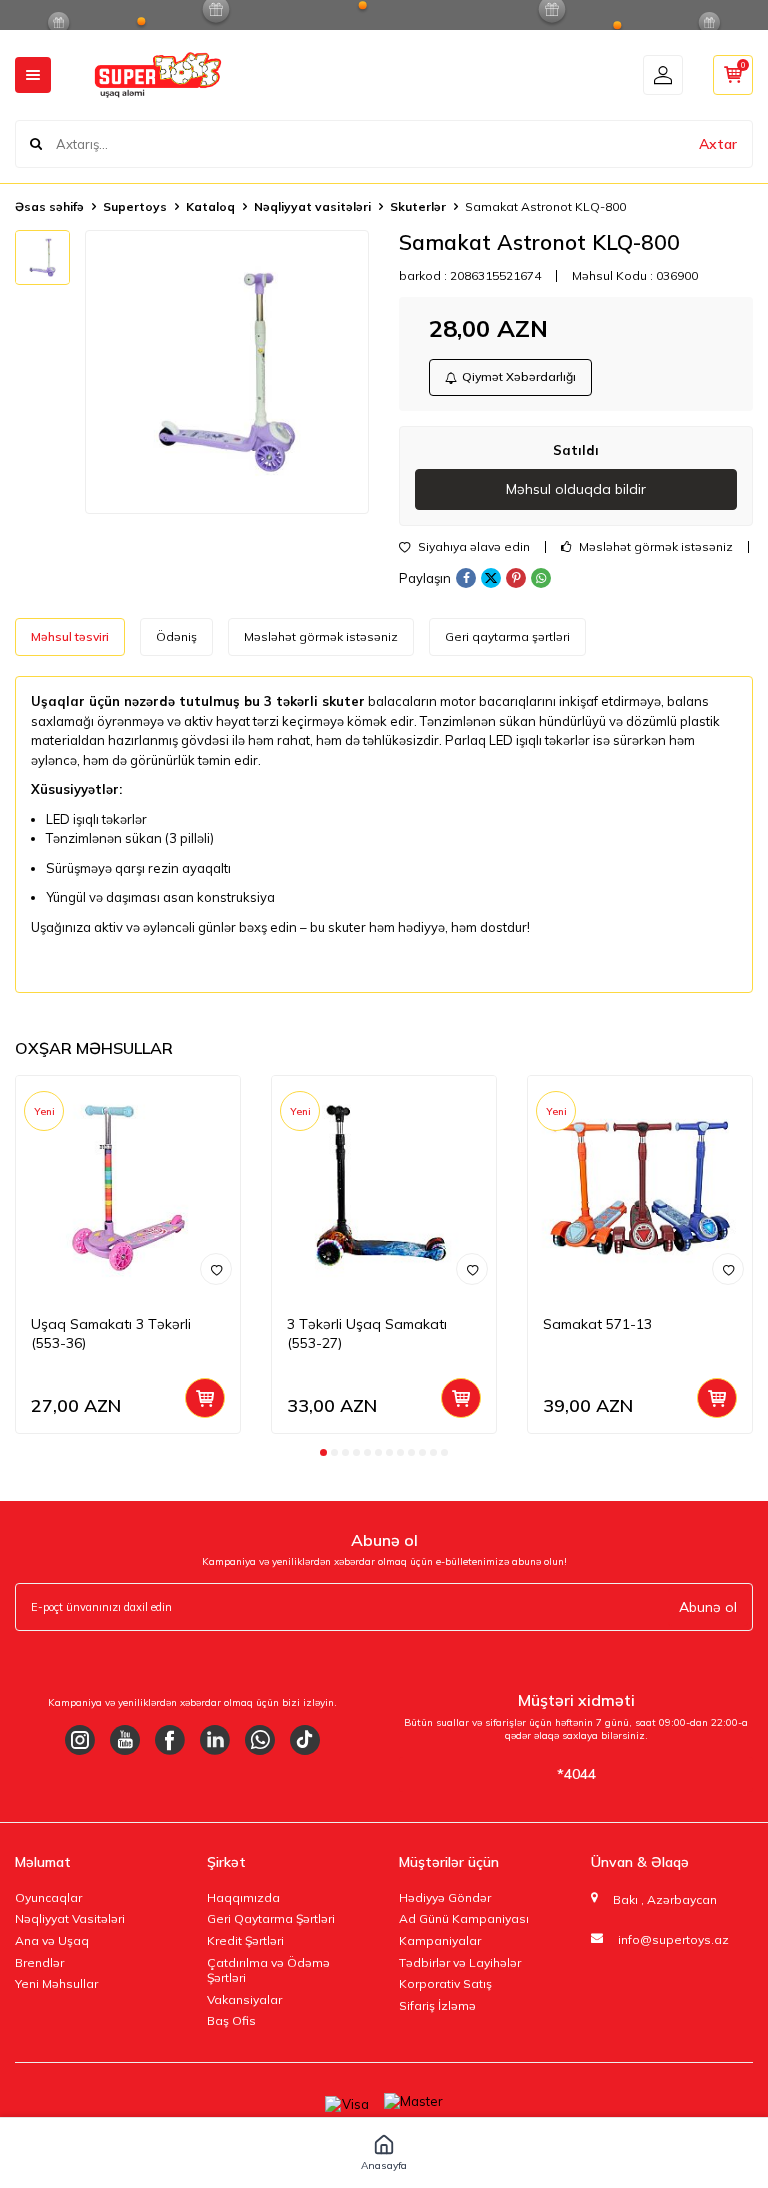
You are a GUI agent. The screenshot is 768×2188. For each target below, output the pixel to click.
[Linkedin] (215, 1740)
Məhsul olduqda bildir (576, 489)
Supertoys (135, 206)
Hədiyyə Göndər (445, 1897)
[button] (323, 1452)
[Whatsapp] (260, 1740)
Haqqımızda (243, 1897)
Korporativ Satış (445, 1983)
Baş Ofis (231, 2020)
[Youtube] (125, 1740)
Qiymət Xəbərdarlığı (519, 376)
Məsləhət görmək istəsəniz (654, 547)
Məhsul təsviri (70, 636)
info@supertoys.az (673, 1939)
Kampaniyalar (440, 1940)
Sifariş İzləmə (437, 2005)
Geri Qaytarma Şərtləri (271, 1918)
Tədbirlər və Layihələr (460, 1962)
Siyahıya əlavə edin (472, 547)
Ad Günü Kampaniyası (464, 1918)
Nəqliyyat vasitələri (312, 206)
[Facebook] (170, 1740)
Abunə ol (708, 1607)
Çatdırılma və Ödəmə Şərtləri (268, 1970)
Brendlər (39, 1962)
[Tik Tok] (305, 1740)
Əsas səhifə (49, 206)
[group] (227, 372)
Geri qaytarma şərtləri (507, 636)
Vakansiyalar (244, 1999)
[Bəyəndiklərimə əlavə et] (216, 1269)
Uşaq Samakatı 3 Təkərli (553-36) (111, 1333)
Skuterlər (418, 206)
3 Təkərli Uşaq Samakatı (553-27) (367, 1333)
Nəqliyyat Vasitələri (70, 1918)
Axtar (718, 144)
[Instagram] (80, 1740)
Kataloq (210, 206)
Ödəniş (176, 636)
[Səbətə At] (205, 1398)
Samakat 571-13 (597, 1324)
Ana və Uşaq (52, 1940)
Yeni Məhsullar (56, 1983)
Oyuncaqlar (48, 1897)
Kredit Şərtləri (245, 1940)
